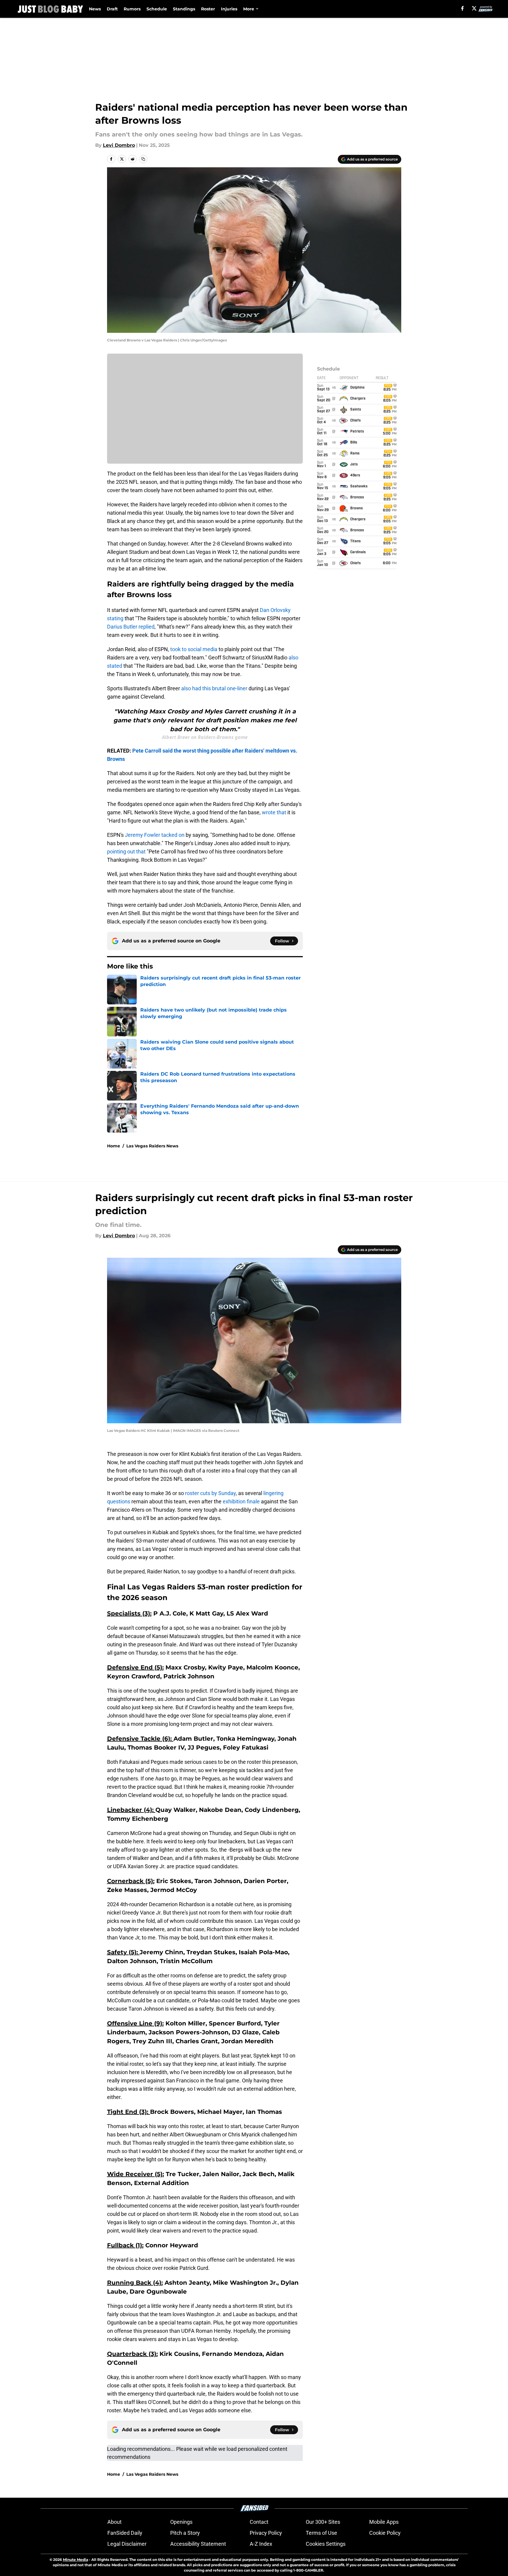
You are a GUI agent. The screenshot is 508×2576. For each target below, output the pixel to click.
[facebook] (462, 8)
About (114, 2522)
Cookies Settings (326, 2544)
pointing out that (127, 851)
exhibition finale (241, 1501)
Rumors (132, 9)
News (95, 9)
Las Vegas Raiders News (152, 1146)
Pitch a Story (185, 2533)
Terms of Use (321, 2533)
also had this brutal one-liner (214, 688)
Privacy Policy (266, 2533)
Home (114, 1146)
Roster (208, 9)
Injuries (229, 9)
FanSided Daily (125, 2533)
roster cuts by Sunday (210, 1493)
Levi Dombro (119, 145)
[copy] (143, 159)
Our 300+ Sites (323, 2522)
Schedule (157, 9)
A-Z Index (261, 2544)
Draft (112, 9)
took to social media (194, 649)
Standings (184, 9)
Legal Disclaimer (127, 2544)
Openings (181, 2522)
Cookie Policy (385, 2533)
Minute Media (75, 2560)
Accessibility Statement (198, 2544)
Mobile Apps (384, 2522)
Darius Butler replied (131, 627)
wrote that (275, 812)
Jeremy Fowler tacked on (155, 835)
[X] (474, 8)
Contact (259, 2522)
